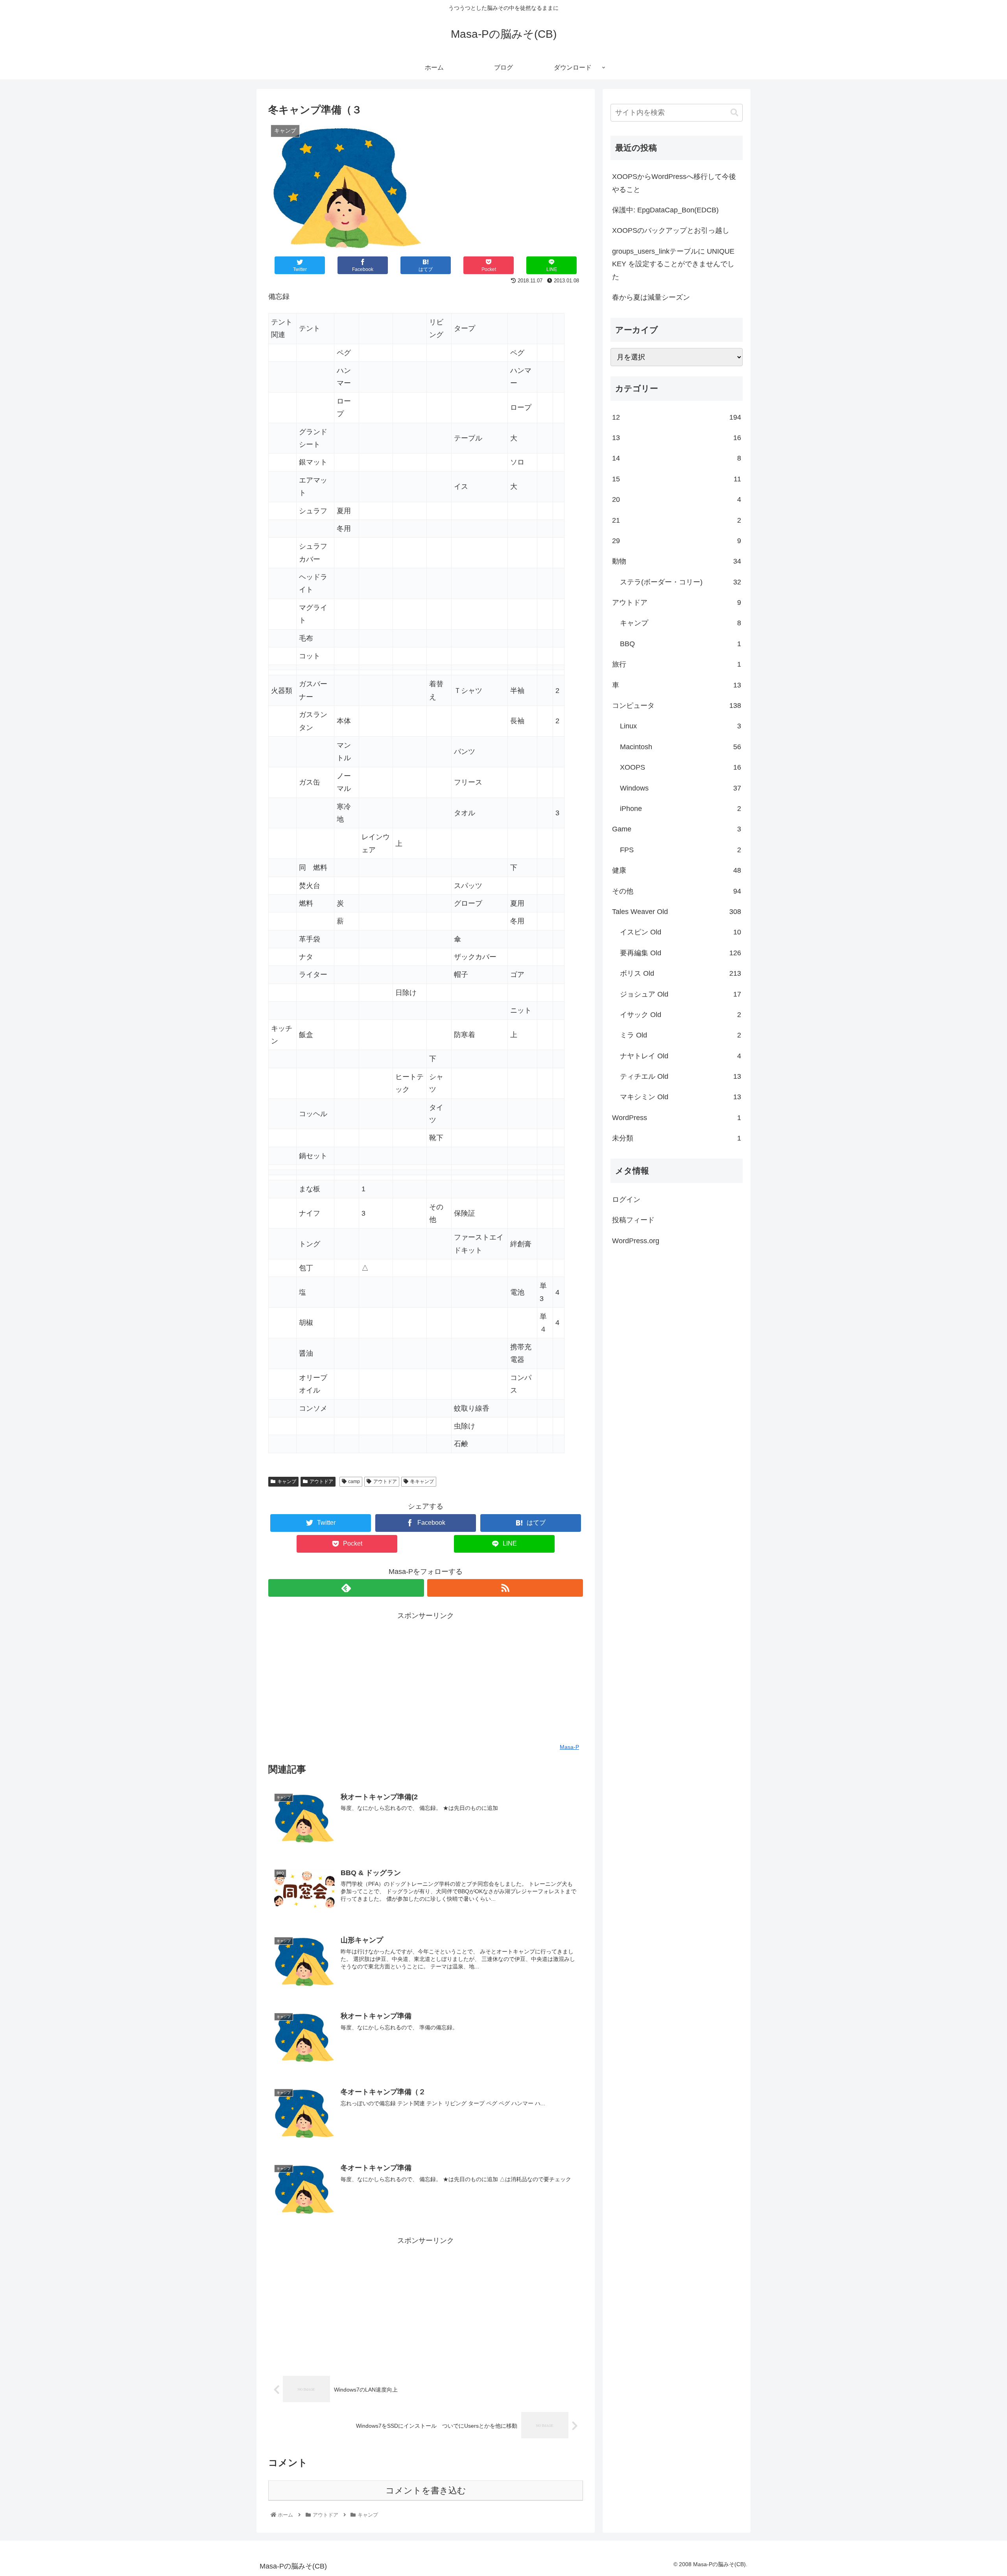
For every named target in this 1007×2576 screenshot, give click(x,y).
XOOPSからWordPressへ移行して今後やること (674, 183)
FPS (681, 850)
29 (677, 541)
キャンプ (287, 1481)
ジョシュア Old (681, 994)
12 (677, 417)
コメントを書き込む (426, 2490)
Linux (681, 726)
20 (677, 499)
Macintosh (681, 747)
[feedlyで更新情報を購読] (346, 1588)
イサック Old (681, 1015)
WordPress (677, 1118)
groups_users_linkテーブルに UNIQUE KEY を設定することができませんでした (673, 264)
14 (677, 458)
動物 (677, 561)
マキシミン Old (681, 1097)
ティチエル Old (681, 1076)
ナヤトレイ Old (681, 1056)
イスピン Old (681, 932)
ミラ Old (681, 1035)
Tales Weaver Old (677, 912)
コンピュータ (677, 706)
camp (354, 1481)
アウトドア (321, 1481)
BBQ (681, 644)
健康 (677, 870)
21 (677, 520)
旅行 (677, 664)
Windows (681, 788)
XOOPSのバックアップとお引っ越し (671, 230)
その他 (677, 891)
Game (677, 829)
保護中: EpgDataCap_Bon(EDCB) (665, 210)
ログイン (626, 1200)
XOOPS (681, 767)
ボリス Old (681, 973)
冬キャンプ (422, 1481)
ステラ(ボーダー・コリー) (681, 582)
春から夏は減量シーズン (651, 297)
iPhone (681, 809)
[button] (734, 113)
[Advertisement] (426, 1677)
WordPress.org (636, 1241)
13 (677, 438)
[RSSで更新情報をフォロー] (505, 1588)
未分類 (677, 1138)
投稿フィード (633, 1220)
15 (677, 479)
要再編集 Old (681, 953)
